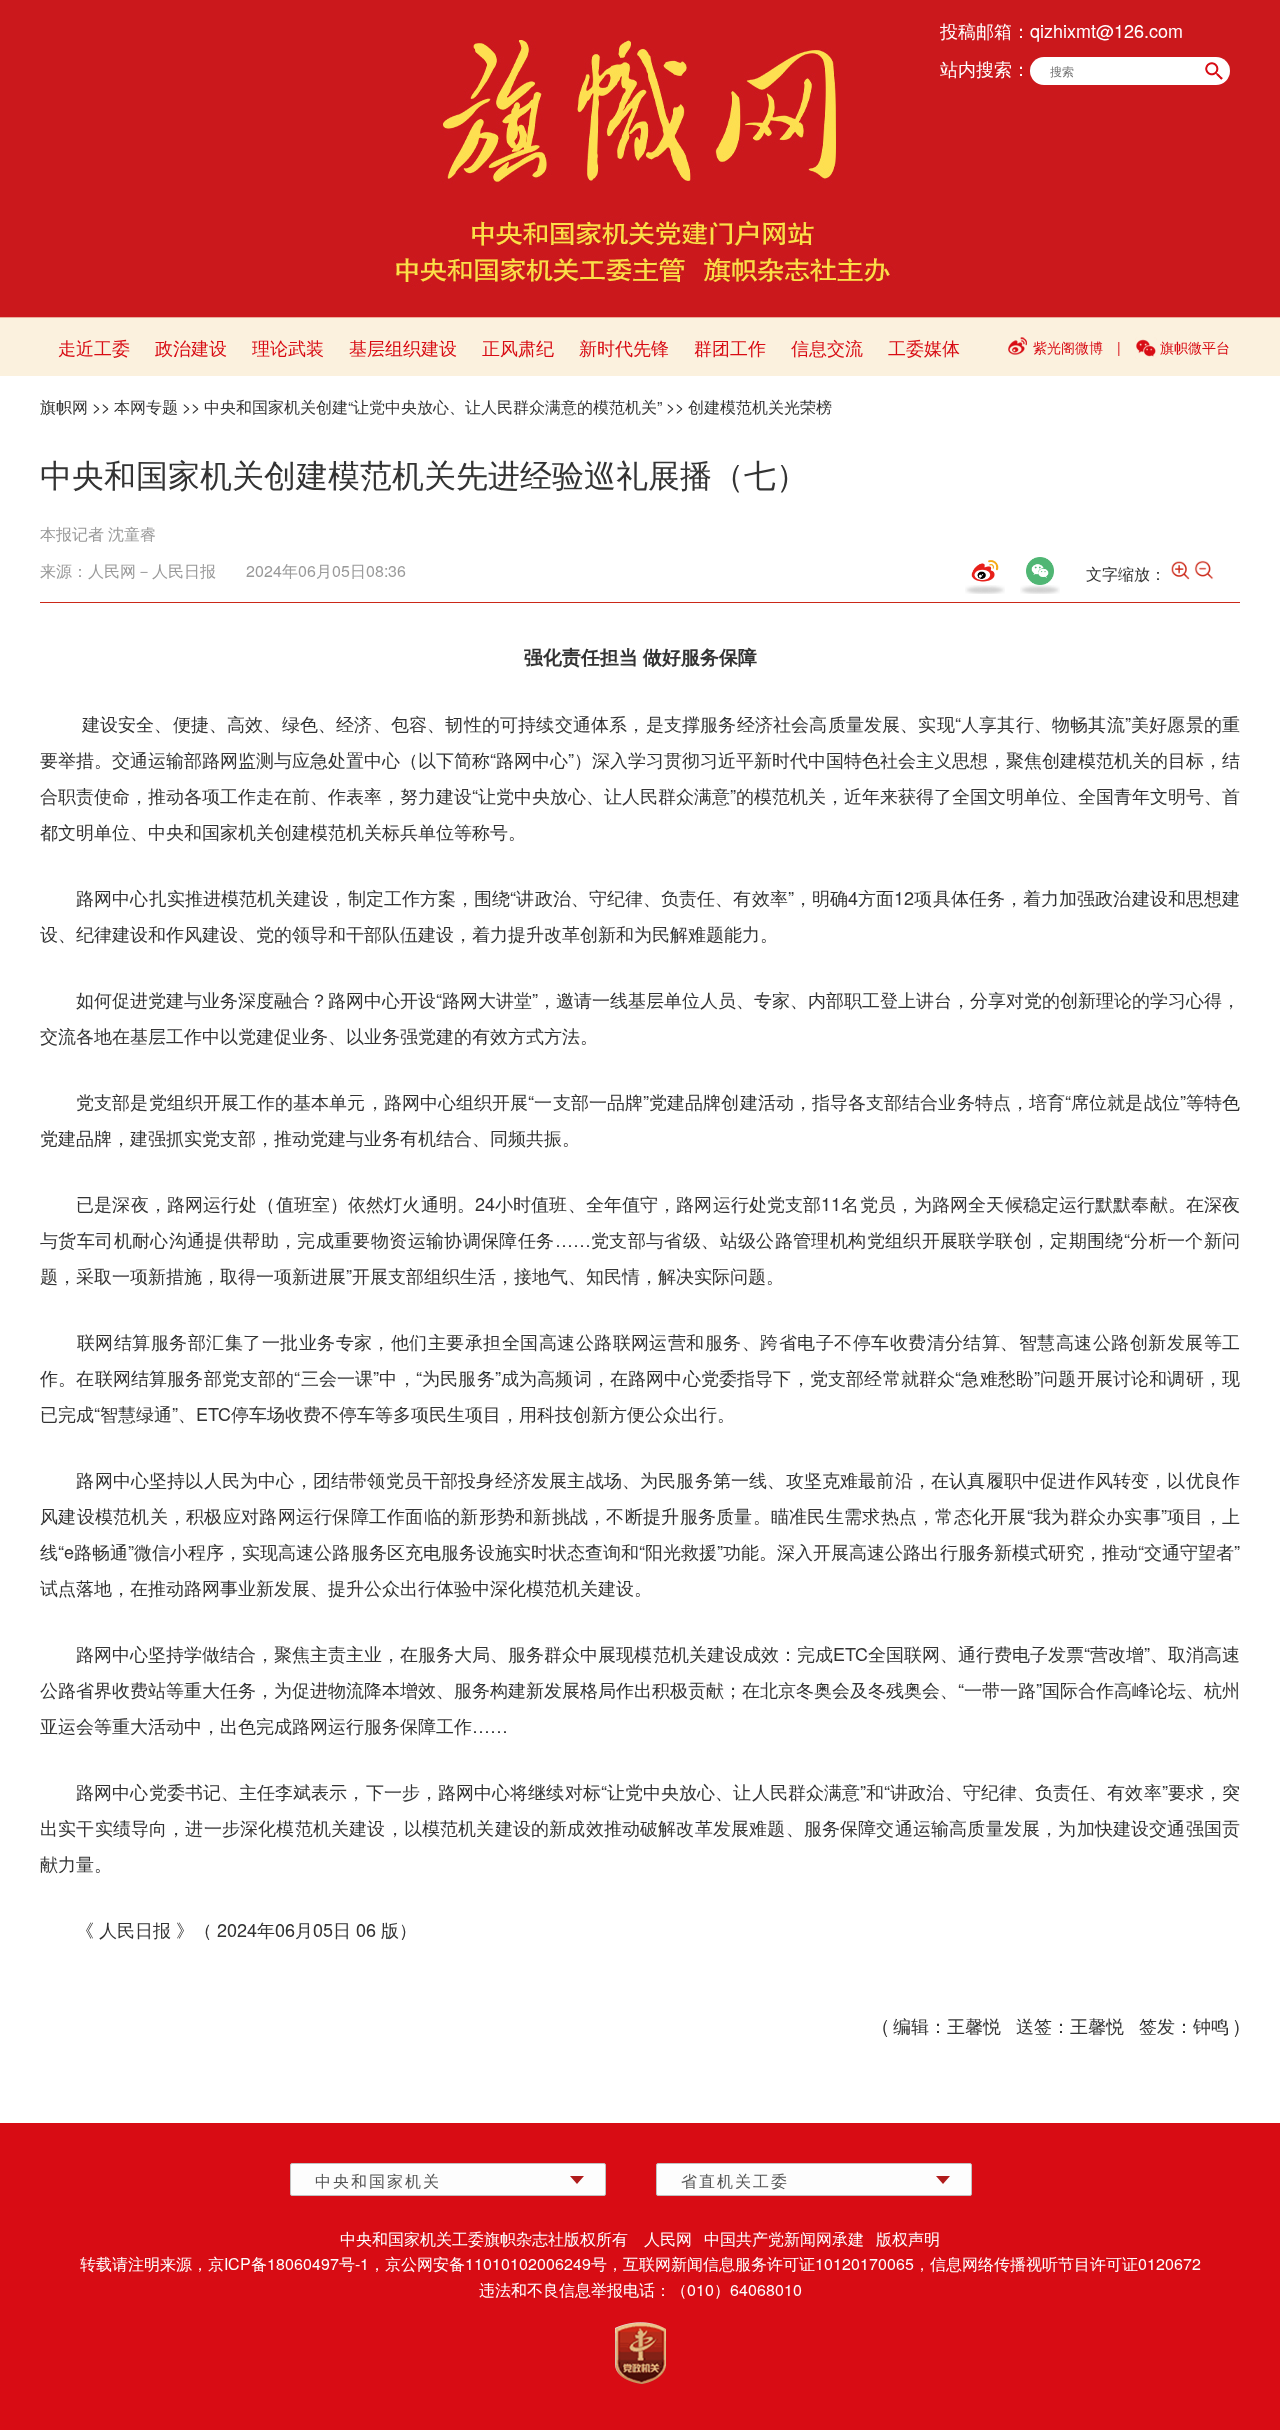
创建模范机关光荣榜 (760, 406)
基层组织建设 (403, 347)
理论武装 (288, 347)
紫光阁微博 (1068, 347)
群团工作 (730, 347)
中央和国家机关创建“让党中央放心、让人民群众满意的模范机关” (433, 406)
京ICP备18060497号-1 (288, 2263)
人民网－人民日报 (152, 570)
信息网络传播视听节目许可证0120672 (1065, 2263)
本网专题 (146, 406)
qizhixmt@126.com (1106, 30)
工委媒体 (924, 347)
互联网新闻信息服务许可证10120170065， (776, 2263)
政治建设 (191, 347)
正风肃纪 (518, 347)
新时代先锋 (624, 347)
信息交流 (827, 347)
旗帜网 (64, 406)
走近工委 (94, 347)
